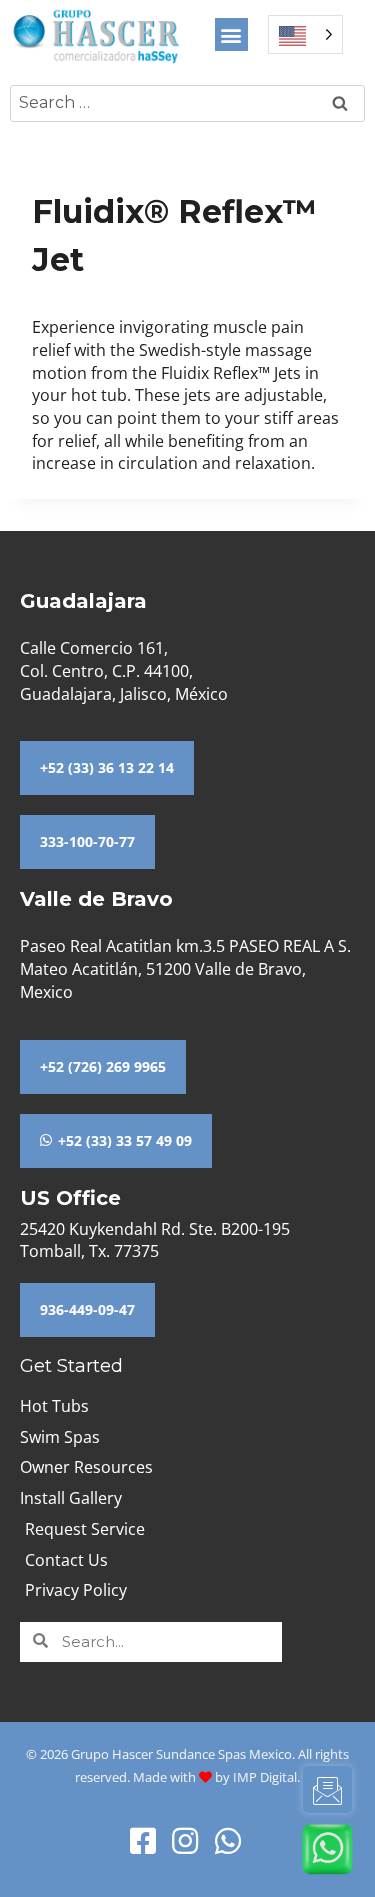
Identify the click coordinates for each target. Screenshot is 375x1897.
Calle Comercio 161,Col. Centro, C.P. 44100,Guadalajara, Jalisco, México (124, 670)
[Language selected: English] (305, 34)
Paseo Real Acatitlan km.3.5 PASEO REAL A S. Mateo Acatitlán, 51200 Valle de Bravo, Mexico (185, 968)
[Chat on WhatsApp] (327, 1849)
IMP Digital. (266, 1777)
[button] (231, 34)
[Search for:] (187, 102)
